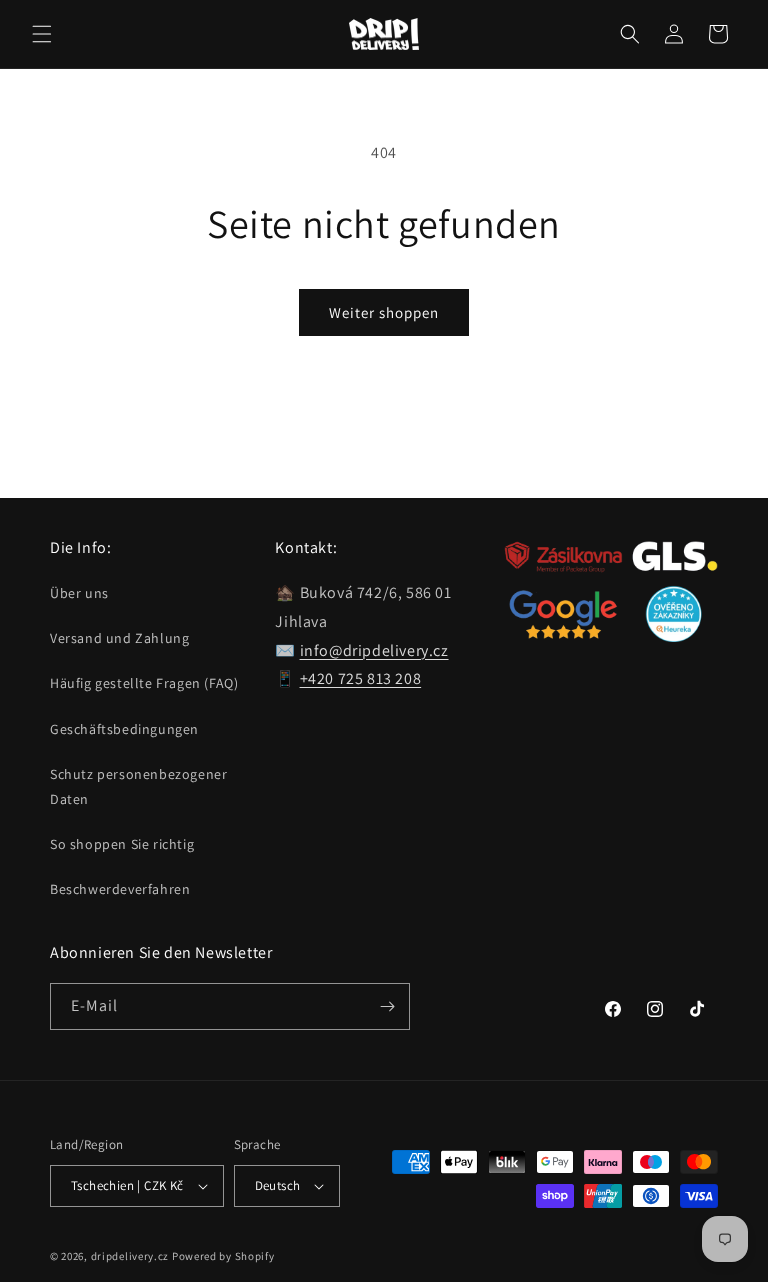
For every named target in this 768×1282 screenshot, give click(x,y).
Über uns (79, 593)
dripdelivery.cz (130, 1256)
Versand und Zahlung (119, 638)
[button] (42, 34)
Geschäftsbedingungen (124, 729)
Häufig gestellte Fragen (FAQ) (144, 683)
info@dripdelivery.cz (374, 650)
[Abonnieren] (387, 1006)
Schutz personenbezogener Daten (138, 786)
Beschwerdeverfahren (120, 889)
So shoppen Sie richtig (122, 844)
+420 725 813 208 (361, 678)
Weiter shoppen (384, 312)
